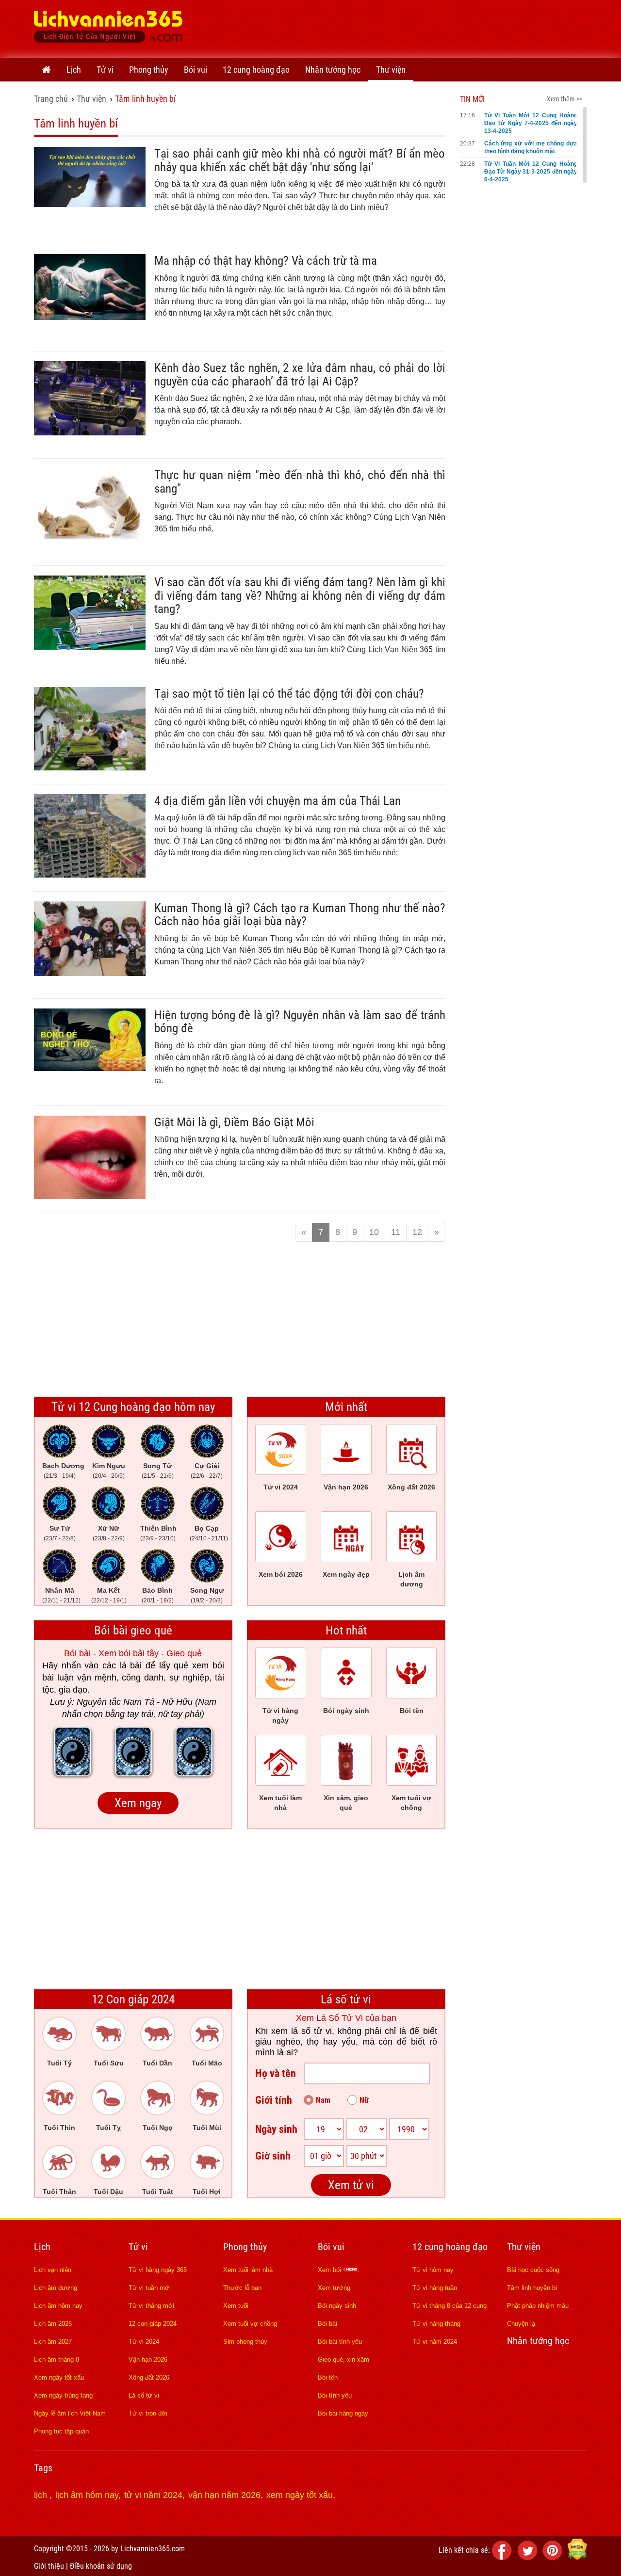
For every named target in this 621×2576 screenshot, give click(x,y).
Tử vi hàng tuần (435, 2288)
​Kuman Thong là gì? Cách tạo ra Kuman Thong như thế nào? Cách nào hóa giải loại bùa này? (300, 915)
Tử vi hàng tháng (436, 2324)
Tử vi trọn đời (148, 2413)
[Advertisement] (410, 27)
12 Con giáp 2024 (133, 1999)
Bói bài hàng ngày (343, 2413)
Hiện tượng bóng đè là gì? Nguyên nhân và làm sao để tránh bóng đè (300, 1022)
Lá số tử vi (346, 1999)
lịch (42, 2495)
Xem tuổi (236, 2306)
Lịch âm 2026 (53, 2324)
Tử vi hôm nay (433, 2270)
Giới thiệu (49, 2566)
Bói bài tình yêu (340, 2342)
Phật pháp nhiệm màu (538, 2306)
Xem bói (330, 2270)
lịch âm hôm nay (87, 2495)
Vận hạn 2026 (148, 2360)
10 (374, 1232)
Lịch (74, 70)
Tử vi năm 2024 (435, 2342)
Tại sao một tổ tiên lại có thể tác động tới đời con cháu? (289, 694)
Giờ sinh (273, 2156)
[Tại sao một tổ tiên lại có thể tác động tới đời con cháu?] (90, 768)
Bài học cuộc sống (533, 2270)
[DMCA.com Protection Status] (577, 2557)
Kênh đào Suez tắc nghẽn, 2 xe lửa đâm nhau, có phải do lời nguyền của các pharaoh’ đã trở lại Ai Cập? (300, 375)
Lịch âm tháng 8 (57, 2360)
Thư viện (391, 70)
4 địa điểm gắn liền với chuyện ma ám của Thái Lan (278, 801)
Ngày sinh (276, 2129)
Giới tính (274, 2100)
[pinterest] (554, 2557)
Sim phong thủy (245, 2342)
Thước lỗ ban (242, 2288)
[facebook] (504, 2557)
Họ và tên (276, 2073)
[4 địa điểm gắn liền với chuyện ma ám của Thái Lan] (90, 875)
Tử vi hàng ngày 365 (158, 2270)
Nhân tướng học (333, 70)
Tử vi (105, 70)
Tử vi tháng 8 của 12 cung (449, 2306)
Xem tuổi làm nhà (248, 2270)
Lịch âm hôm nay (58, 2306)
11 (396, 1232)
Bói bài (327, 2324)
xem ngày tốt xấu (300, 2495)
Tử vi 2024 (144, 2342)
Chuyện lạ (521, 2324)
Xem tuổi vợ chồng (250, 2324)
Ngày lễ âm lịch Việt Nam (70, 2413)
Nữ (364, 2100)
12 (417, 1232)
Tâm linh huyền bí (145, 99)
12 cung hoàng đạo (256, 70)
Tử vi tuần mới (150, 2288)
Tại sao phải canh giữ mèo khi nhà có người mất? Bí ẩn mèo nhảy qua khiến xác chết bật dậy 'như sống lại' (300, 160)
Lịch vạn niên (53, 2270)
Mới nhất (346, 1407)
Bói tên (328, 2377)
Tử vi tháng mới (151, 2306)
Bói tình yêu (335, 2395)
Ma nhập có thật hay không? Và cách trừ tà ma (266, 261)
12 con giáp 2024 (153, 2324)
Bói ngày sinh (337, 2306)
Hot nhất (346, 1630)
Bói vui (196, 70)
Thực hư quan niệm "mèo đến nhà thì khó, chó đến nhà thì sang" (300, 482)
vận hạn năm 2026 (224, 2495)
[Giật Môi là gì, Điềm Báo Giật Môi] (90, 1196)
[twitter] (529, 2557)
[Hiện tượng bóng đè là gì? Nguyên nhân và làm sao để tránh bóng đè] (90, 1068)
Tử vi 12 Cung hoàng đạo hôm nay (133, 1407)
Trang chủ (51, 99)
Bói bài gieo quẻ (133, 1630)
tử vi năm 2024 (153, 2495)
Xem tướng (334, 2288)
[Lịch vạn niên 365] (108, 29)
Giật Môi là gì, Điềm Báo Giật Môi (234, 1122)
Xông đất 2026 (149, 2377)
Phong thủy (149, 70)
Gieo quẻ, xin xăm (343, 2360)
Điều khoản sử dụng (101, 2566)
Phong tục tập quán (61, 2431)
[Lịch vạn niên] (46, 70)
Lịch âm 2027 (53, 2342)
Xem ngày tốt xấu (59, 2377)
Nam (323, 2100)
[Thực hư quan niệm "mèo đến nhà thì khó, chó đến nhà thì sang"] (90, 536)
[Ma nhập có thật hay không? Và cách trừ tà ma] (90, 317)
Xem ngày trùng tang (63, 2395)
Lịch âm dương (56, 2288)
